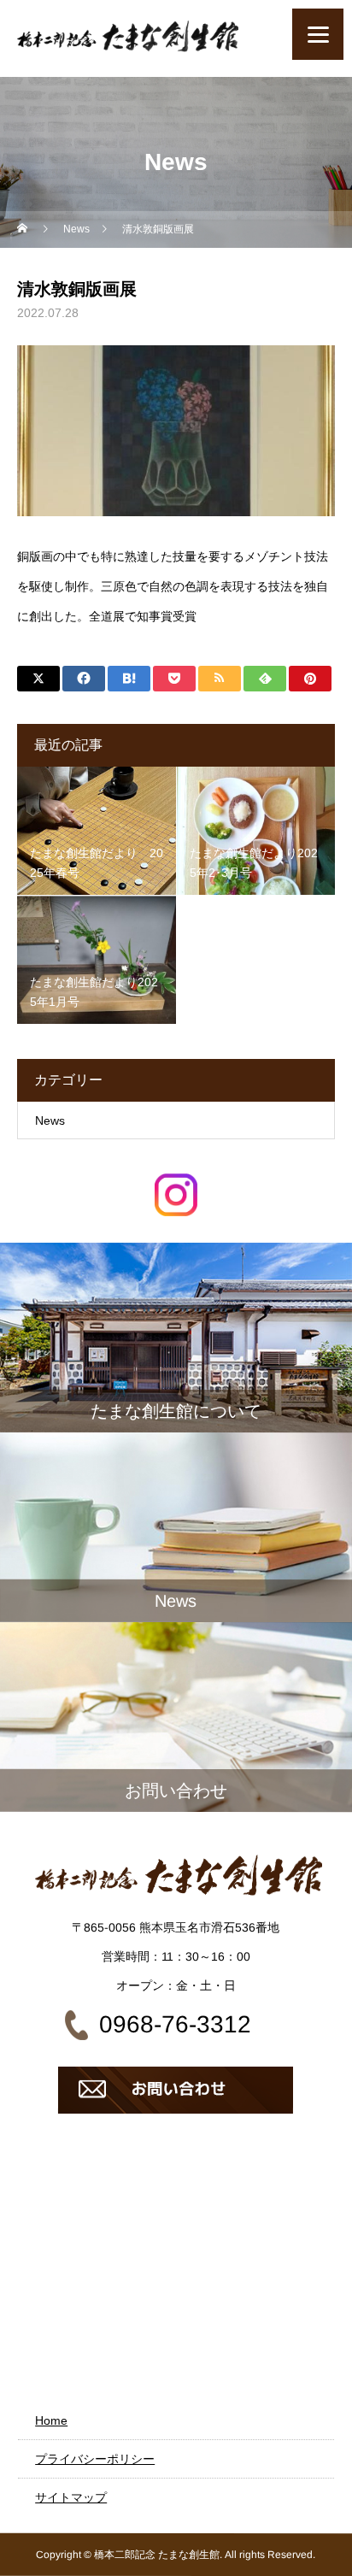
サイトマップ (71, 2497)
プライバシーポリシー (95, 2459)
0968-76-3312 (175, 2024)
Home (51, 2420)
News (50, 1120)
